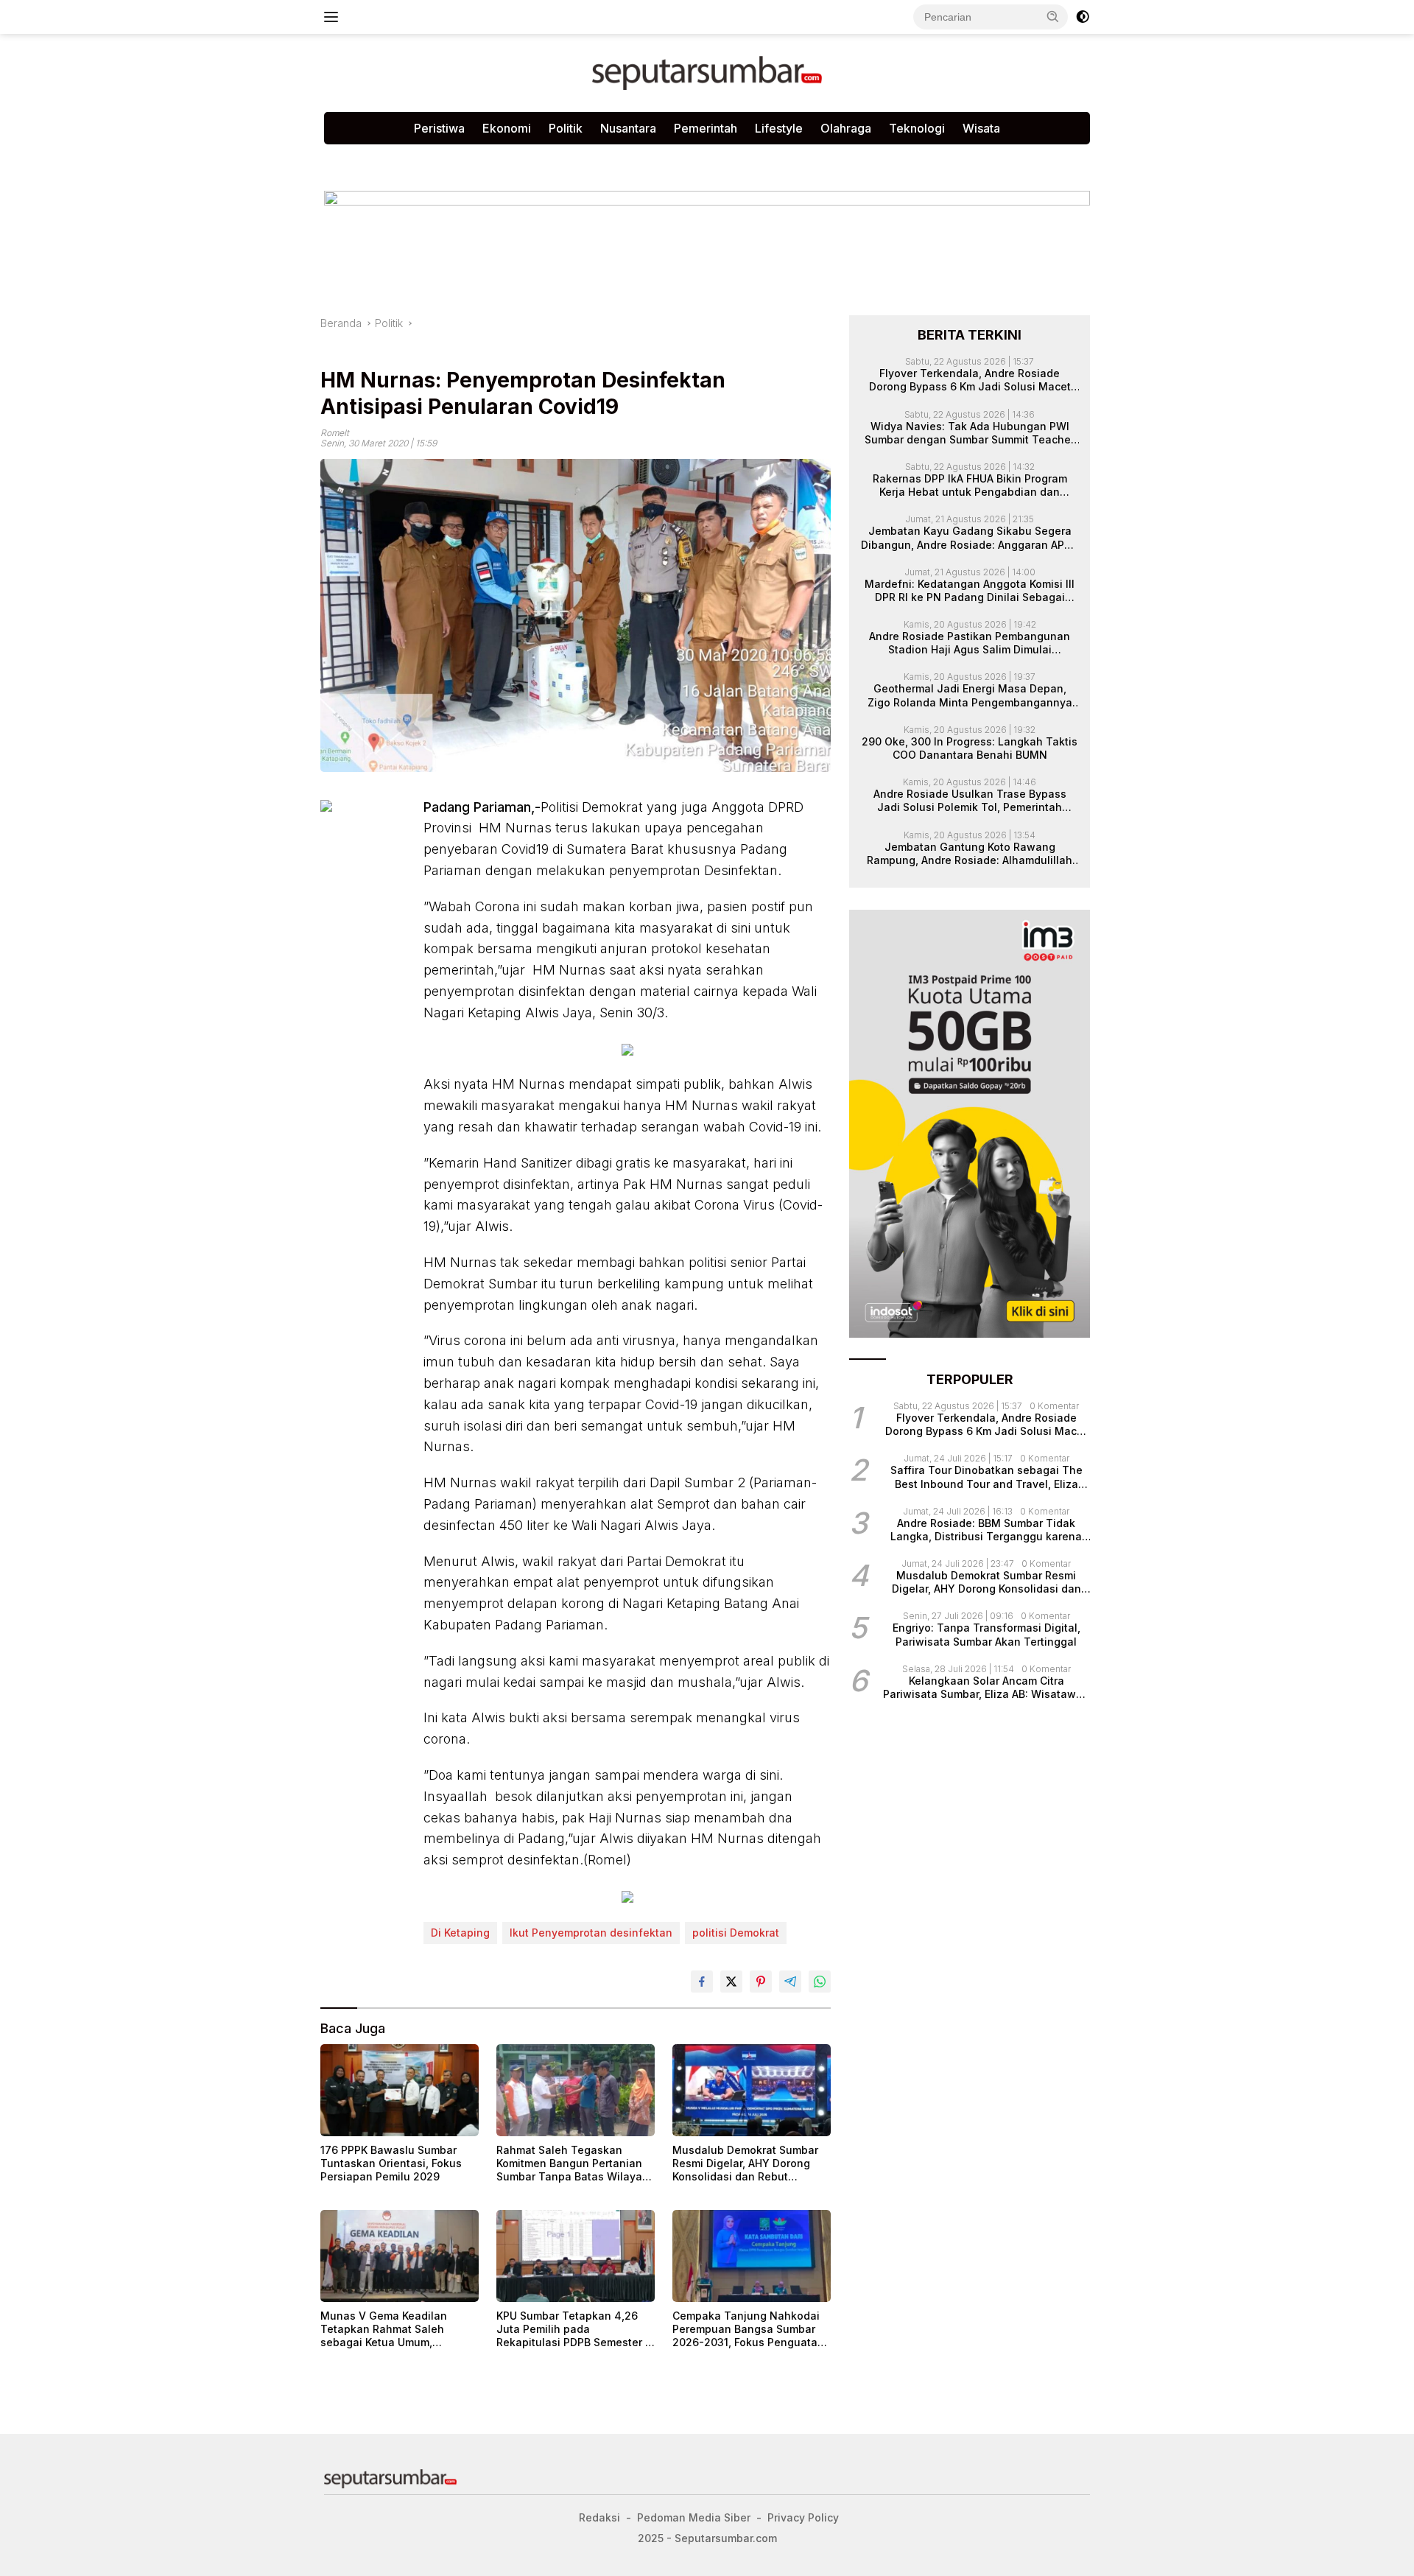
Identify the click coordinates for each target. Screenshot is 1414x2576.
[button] (1053, 16)
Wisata (981, 128)
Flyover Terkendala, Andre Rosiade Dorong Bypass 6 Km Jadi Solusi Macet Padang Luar (970, 380)
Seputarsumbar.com (672, 159)
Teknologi (917, 128)
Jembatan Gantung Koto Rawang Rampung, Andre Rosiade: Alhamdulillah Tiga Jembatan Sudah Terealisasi (970, 854)
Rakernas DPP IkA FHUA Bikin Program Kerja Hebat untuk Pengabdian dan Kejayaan (970, 485)
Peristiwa (439, 128)
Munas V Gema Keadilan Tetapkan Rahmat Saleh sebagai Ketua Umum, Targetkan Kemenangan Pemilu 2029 (384, 2330)
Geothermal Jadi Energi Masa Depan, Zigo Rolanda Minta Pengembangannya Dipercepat (970, 696)
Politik (566, 128)
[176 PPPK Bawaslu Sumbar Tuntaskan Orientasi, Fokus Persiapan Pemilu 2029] (400, 2090)
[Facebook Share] (702, 1982)
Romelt (335, 433)
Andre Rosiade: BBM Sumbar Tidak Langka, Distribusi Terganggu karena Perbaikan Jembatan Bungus (986, 1530)
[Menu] (334, 17)
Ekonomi (507, 128)
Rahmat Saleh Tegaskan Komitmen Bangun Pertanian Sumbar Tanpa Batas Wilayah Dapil (573, 2164)
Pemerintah (706, 128)
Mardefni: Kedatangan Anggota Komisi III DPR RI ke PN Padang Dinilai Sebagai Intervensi (970, 591)
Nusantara (628, 128)
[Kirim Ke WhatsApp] (820, 1982)
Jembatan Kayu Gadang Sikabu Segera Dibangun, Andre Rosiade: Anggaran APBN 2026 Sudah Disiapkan (970, 538)
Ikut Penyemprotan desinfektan (591, 1933)
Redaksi (580, 159)
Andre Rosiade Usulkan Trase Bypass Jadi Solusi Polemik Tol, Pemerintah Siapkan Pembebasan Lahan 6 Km (970, 801)
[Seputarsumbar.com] (707, 72)
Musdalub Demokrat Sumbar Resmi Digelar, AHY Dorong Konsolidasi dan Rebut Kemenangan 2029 (745, 2164)
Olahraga (846, 128)
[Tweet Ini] (731, 1982)
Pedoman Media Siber (390, 159)
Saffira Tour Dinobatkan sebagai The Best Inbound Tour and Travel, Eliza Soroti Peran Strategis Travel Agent (986, 1478)
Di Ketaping (460, 1933)
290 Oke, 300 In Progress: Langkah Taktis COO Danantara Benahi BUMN (970, 748)
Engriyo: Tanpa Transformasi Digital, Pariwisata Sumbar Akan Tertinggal (986, 1635)
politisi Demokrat (736, 1933)
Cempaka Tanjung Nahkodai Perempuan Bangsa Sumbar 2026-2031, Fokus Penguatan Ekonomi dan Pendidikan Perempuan (748, 2330)
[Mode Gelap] (1083, 17)
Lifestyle (779, 128)
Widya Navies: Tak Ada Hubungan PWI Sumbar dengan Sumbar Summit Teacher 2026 (970, 433)
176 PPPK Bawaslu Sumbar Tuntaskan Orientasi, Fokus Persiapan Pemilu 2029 (391, 2163)
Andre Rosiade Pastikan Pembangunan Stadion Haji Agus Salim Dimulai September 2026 (970, 643)
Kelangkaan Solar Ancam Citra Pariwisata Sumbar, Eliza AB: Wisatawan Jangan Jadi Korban (986, 1688)
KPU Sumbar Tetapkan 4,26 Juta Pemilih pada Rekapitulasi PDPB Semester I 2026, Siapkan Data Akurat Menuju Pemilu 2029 (572, 2330)
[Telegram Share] (790, 1982)
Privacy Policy (503, 159)
